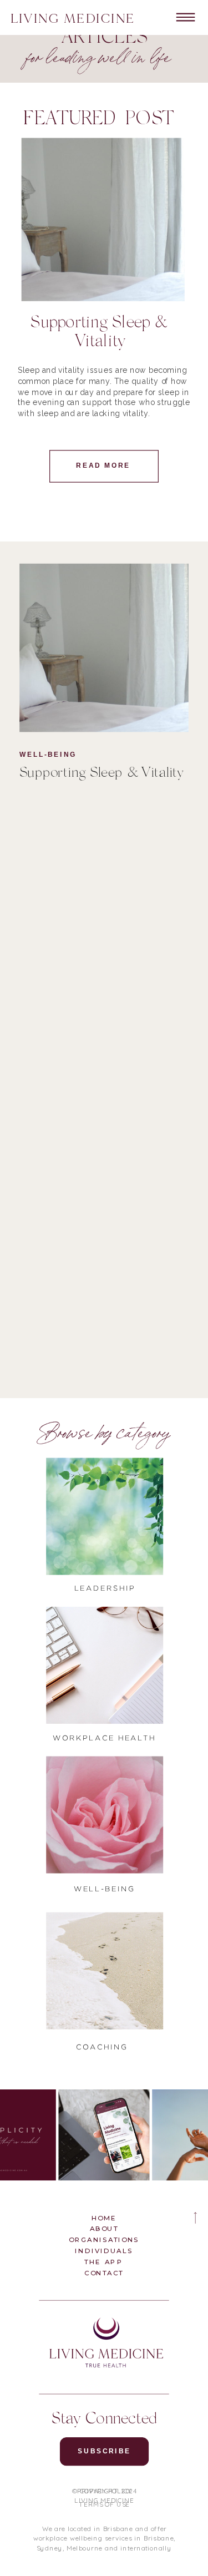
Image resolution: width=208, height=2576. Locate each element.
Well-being (48, 755)
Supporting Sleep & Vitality (101, 774)
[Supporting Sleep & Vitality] (104, 648)
